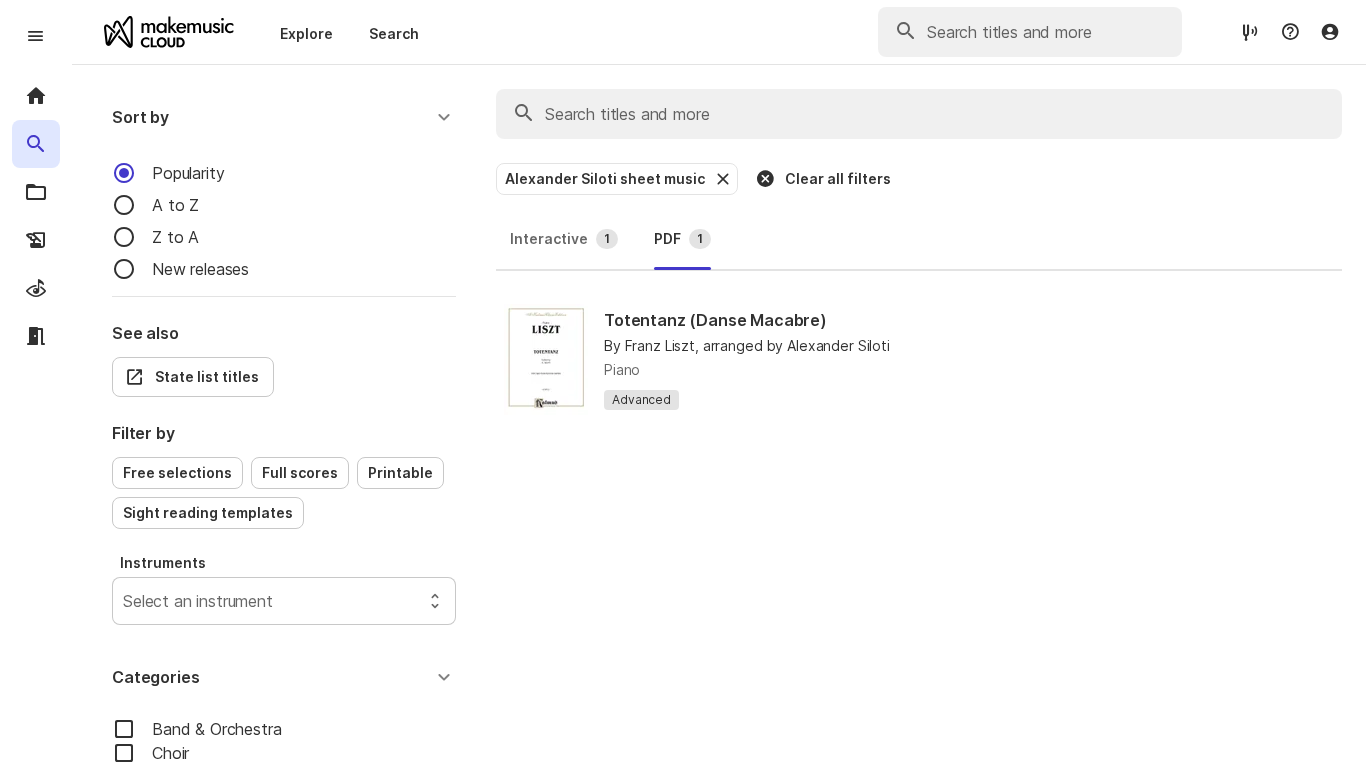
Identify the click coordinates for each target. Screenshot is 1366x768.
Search (394, 33)
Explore (306, 33)
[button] (284, 117)
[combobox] (125, 601)
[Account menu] (1330, 32)
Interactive (560, 238)
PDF (678, 238)
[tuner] (1250, 31)
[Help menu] (1290, 32)
